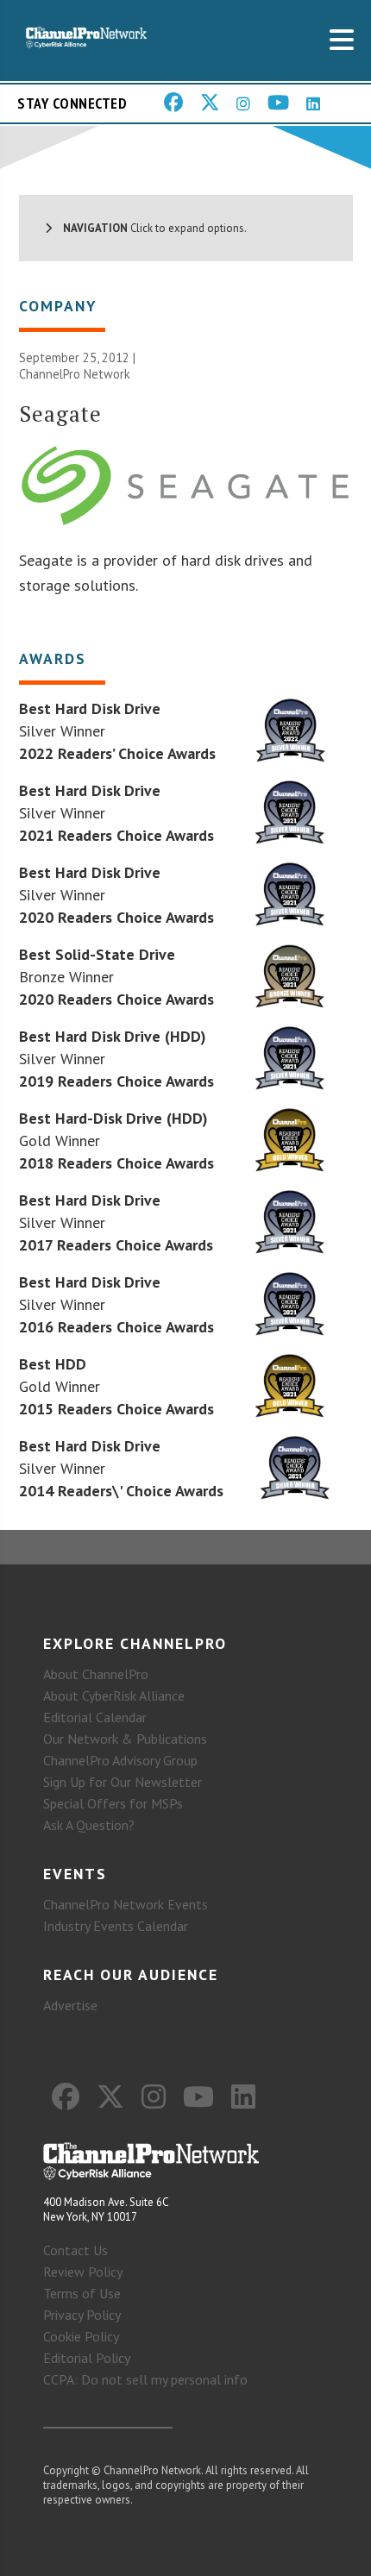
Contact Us (75, 2250)
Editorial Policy (87, 2358)
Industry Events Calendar (116, 1926)
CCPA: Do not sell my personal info (145, 2379)
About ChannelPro (96, 1674)
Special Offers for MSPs (113, 1803)
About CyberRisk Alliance (114, 1695)
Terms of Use (82, 2293)
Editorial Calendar (95, 1717)
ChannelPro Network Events (126, 1904)
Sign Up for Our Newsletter (123, 1782)
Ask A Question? (89, 1825)
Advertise (70, 2005)
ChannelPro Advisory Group (120, 1760)
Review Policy (83, 2272)
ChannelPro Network (75, 374)
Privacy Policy (82, 2315)
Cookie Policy (81, 2336)
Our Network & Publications (125, 1739)
